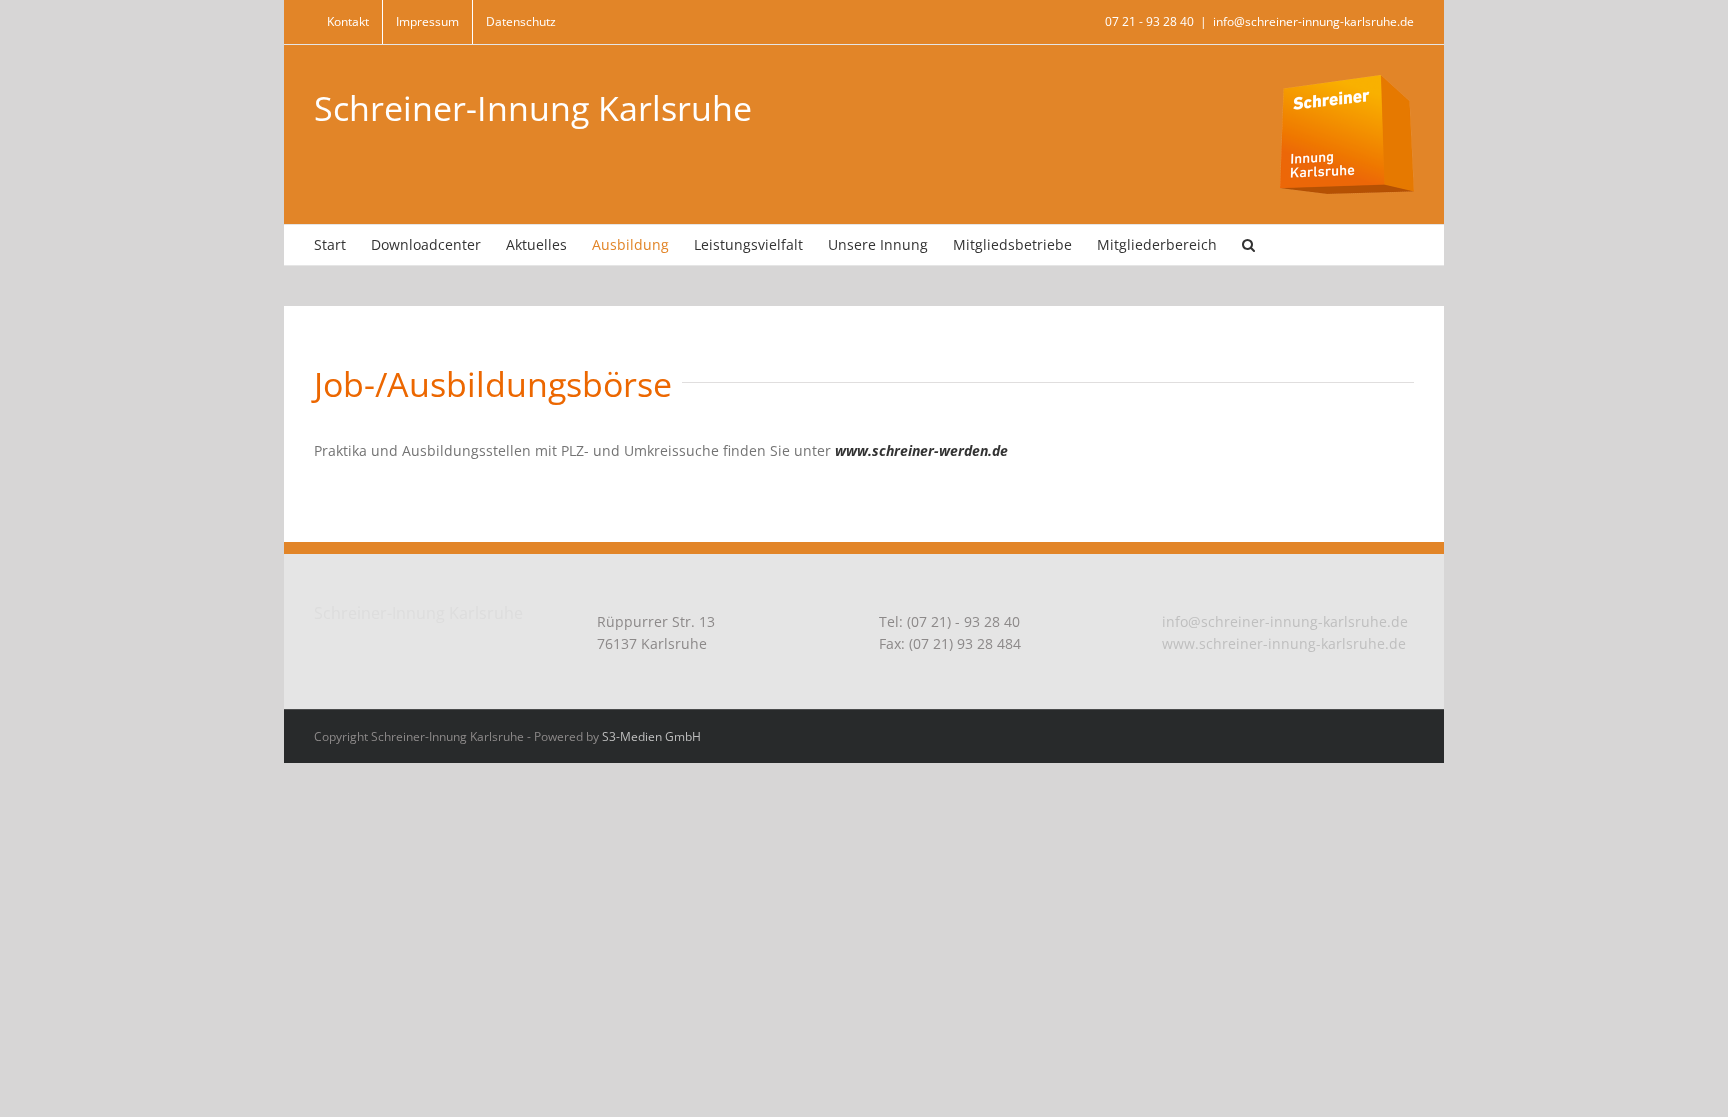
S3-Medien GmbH (651, 736)
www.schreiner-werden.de (921, 450)
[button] (1248, 245)
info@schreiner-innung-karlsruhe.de (1313, 21)
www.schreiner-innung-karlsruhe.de (1284, 643)
